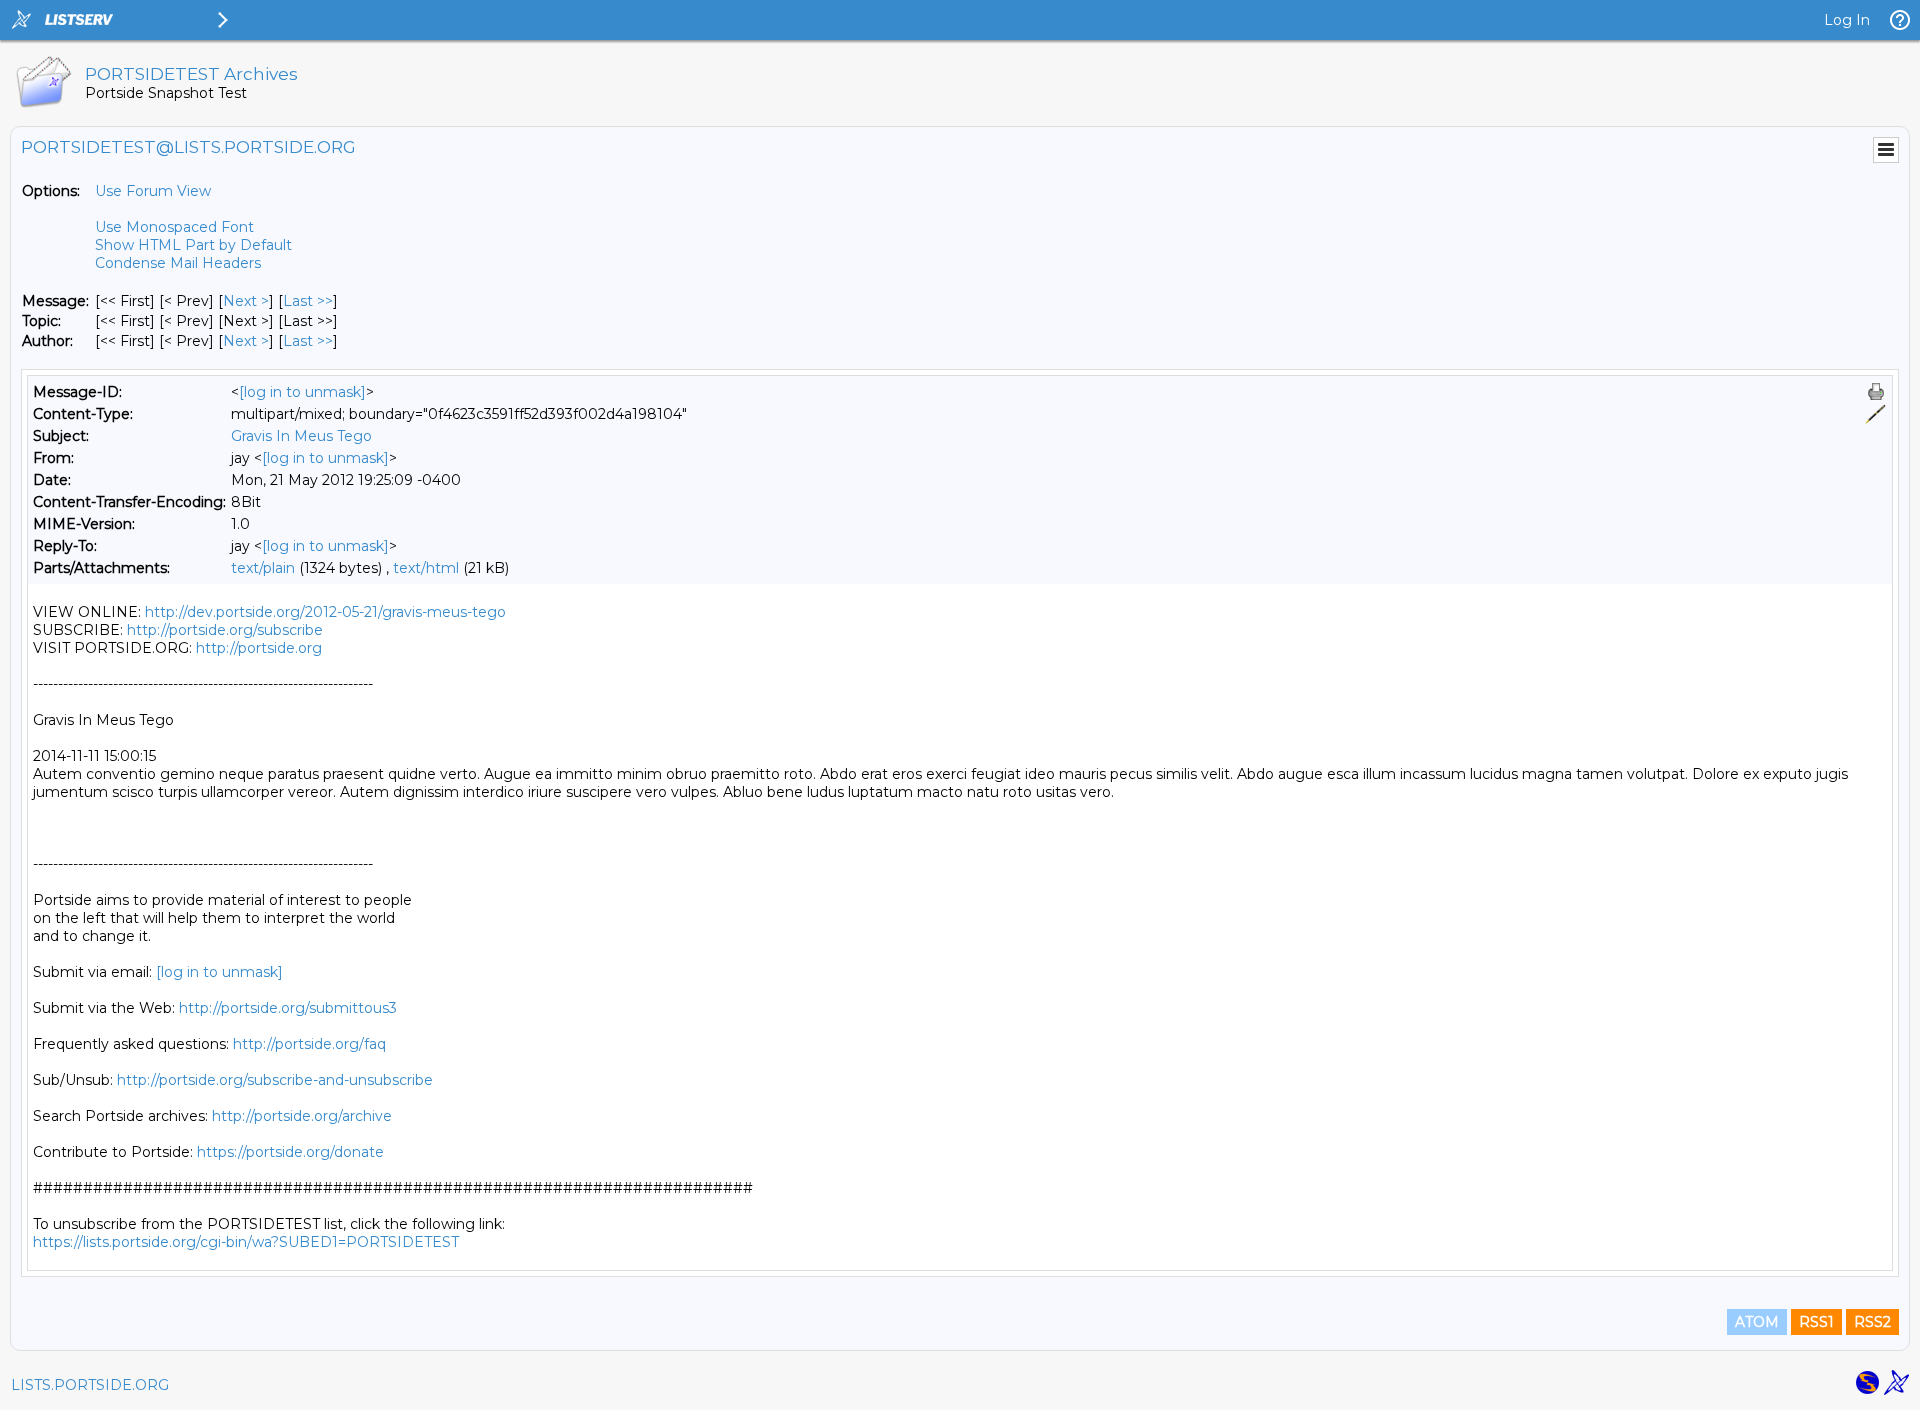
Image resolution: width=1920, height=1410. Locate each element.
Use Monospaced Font (174, 227)
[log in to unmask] (302, 392)
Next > (246, 301)
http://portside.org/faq (309, 1044)
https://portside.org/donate (290, 1152)
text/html (426, 568)
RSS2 (1872, 1322)
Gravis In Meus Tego (301, 436)
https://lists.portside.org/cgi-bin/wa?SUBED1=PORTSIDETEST (246, 1242)
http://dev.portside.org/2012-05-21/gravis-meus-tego (325, 612)
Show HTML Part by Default (193, 245)
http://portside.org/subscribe (225, 630)
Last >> (308, 301)
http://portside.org (259, 648)
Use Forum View (153, 191)
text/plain (263, 568)
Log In (1847, 20)
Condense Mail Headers (178, 263)
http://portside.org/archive (302, 1116)
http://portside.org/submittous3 (288, 1008)
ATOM (1757, 1322)
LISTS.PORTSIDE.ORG (90, 1385)
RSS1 (1816, 1322)
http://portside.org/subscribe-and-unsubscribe (275, 1080)
